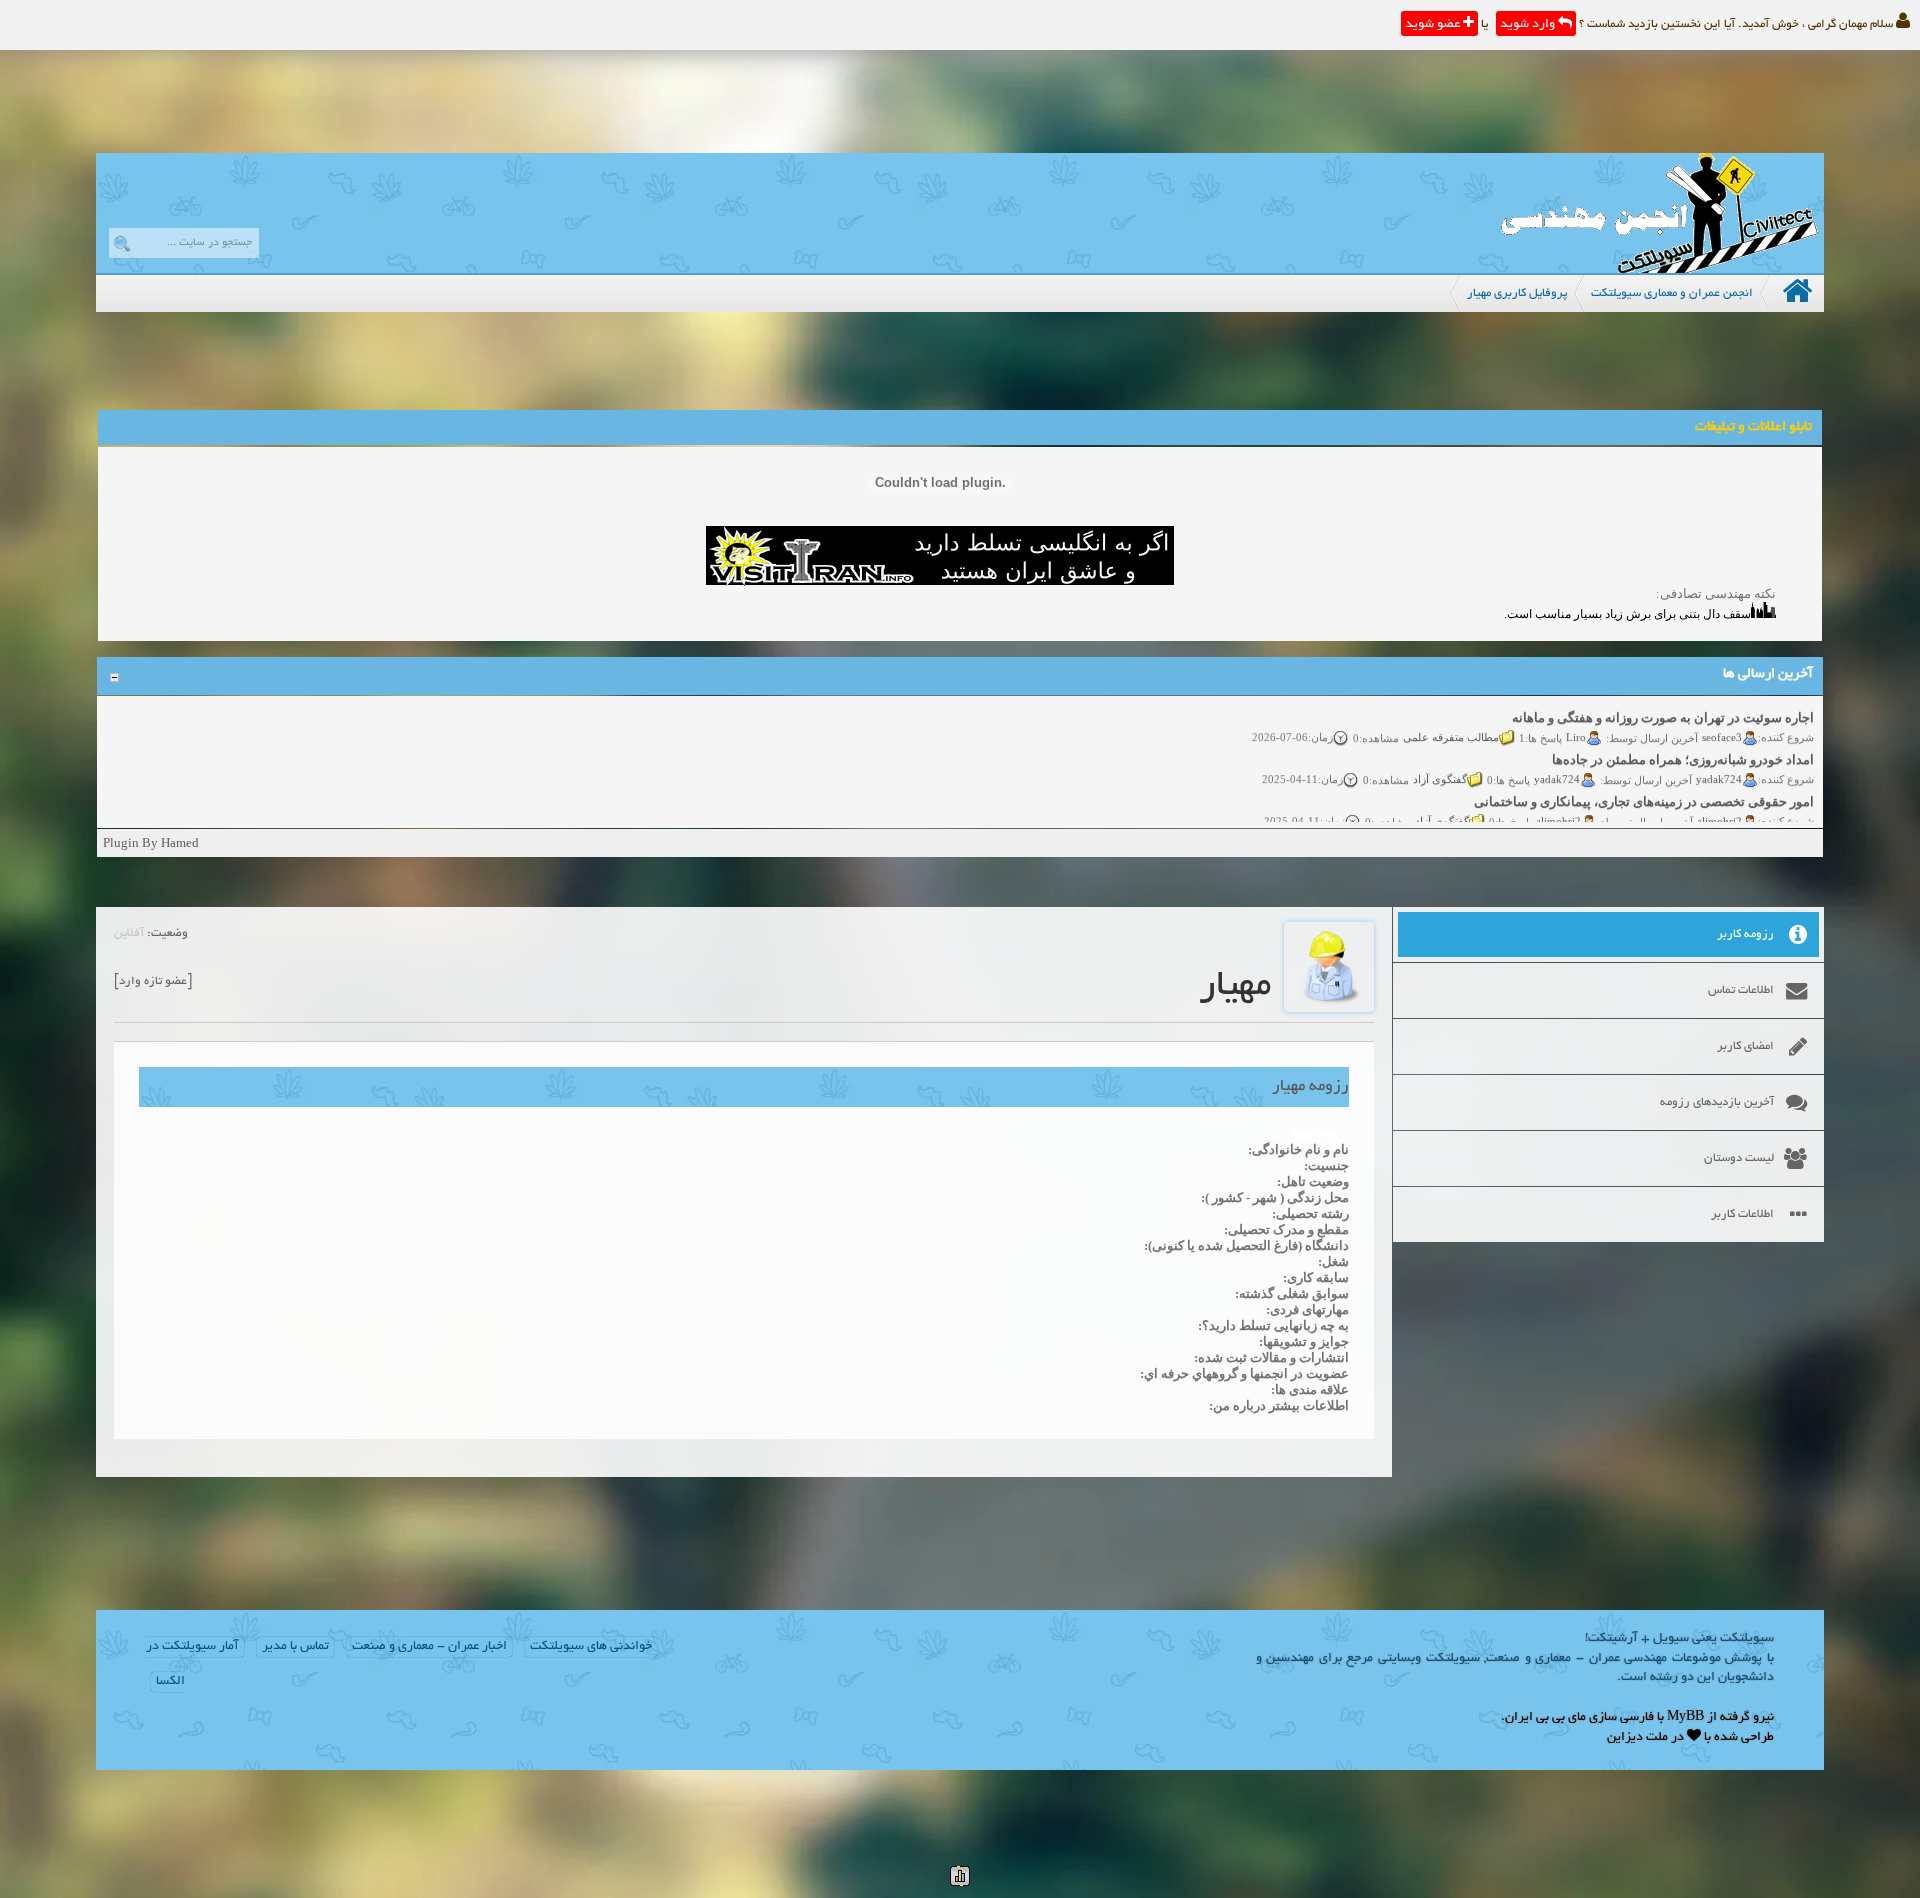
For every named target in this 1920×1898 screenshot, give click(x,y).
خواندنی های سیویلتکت (591, 1647)
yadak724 (1719, 760)
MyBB (1685, 1718)
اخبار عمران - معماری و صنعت (429, 1647)
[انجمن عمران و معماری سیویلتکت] (1659, 268)
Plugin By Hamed (151, 842)
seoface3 (1722, 718)
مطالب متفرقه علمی (1451, 718)
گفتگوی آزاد (1440, 760)
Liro (1576, 718)
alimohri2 (1719, 802)
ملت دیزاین (1637, 1738)
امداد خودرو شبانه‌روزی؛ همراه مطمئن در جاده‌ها (1683, 740)
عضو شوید (1434, 25)
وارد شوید (1529, 25)
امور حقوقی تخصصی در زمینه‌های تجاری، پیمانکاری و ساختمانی (1644, 782)
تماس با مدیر (295, 1647)
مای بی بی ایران (1545, 1718)
